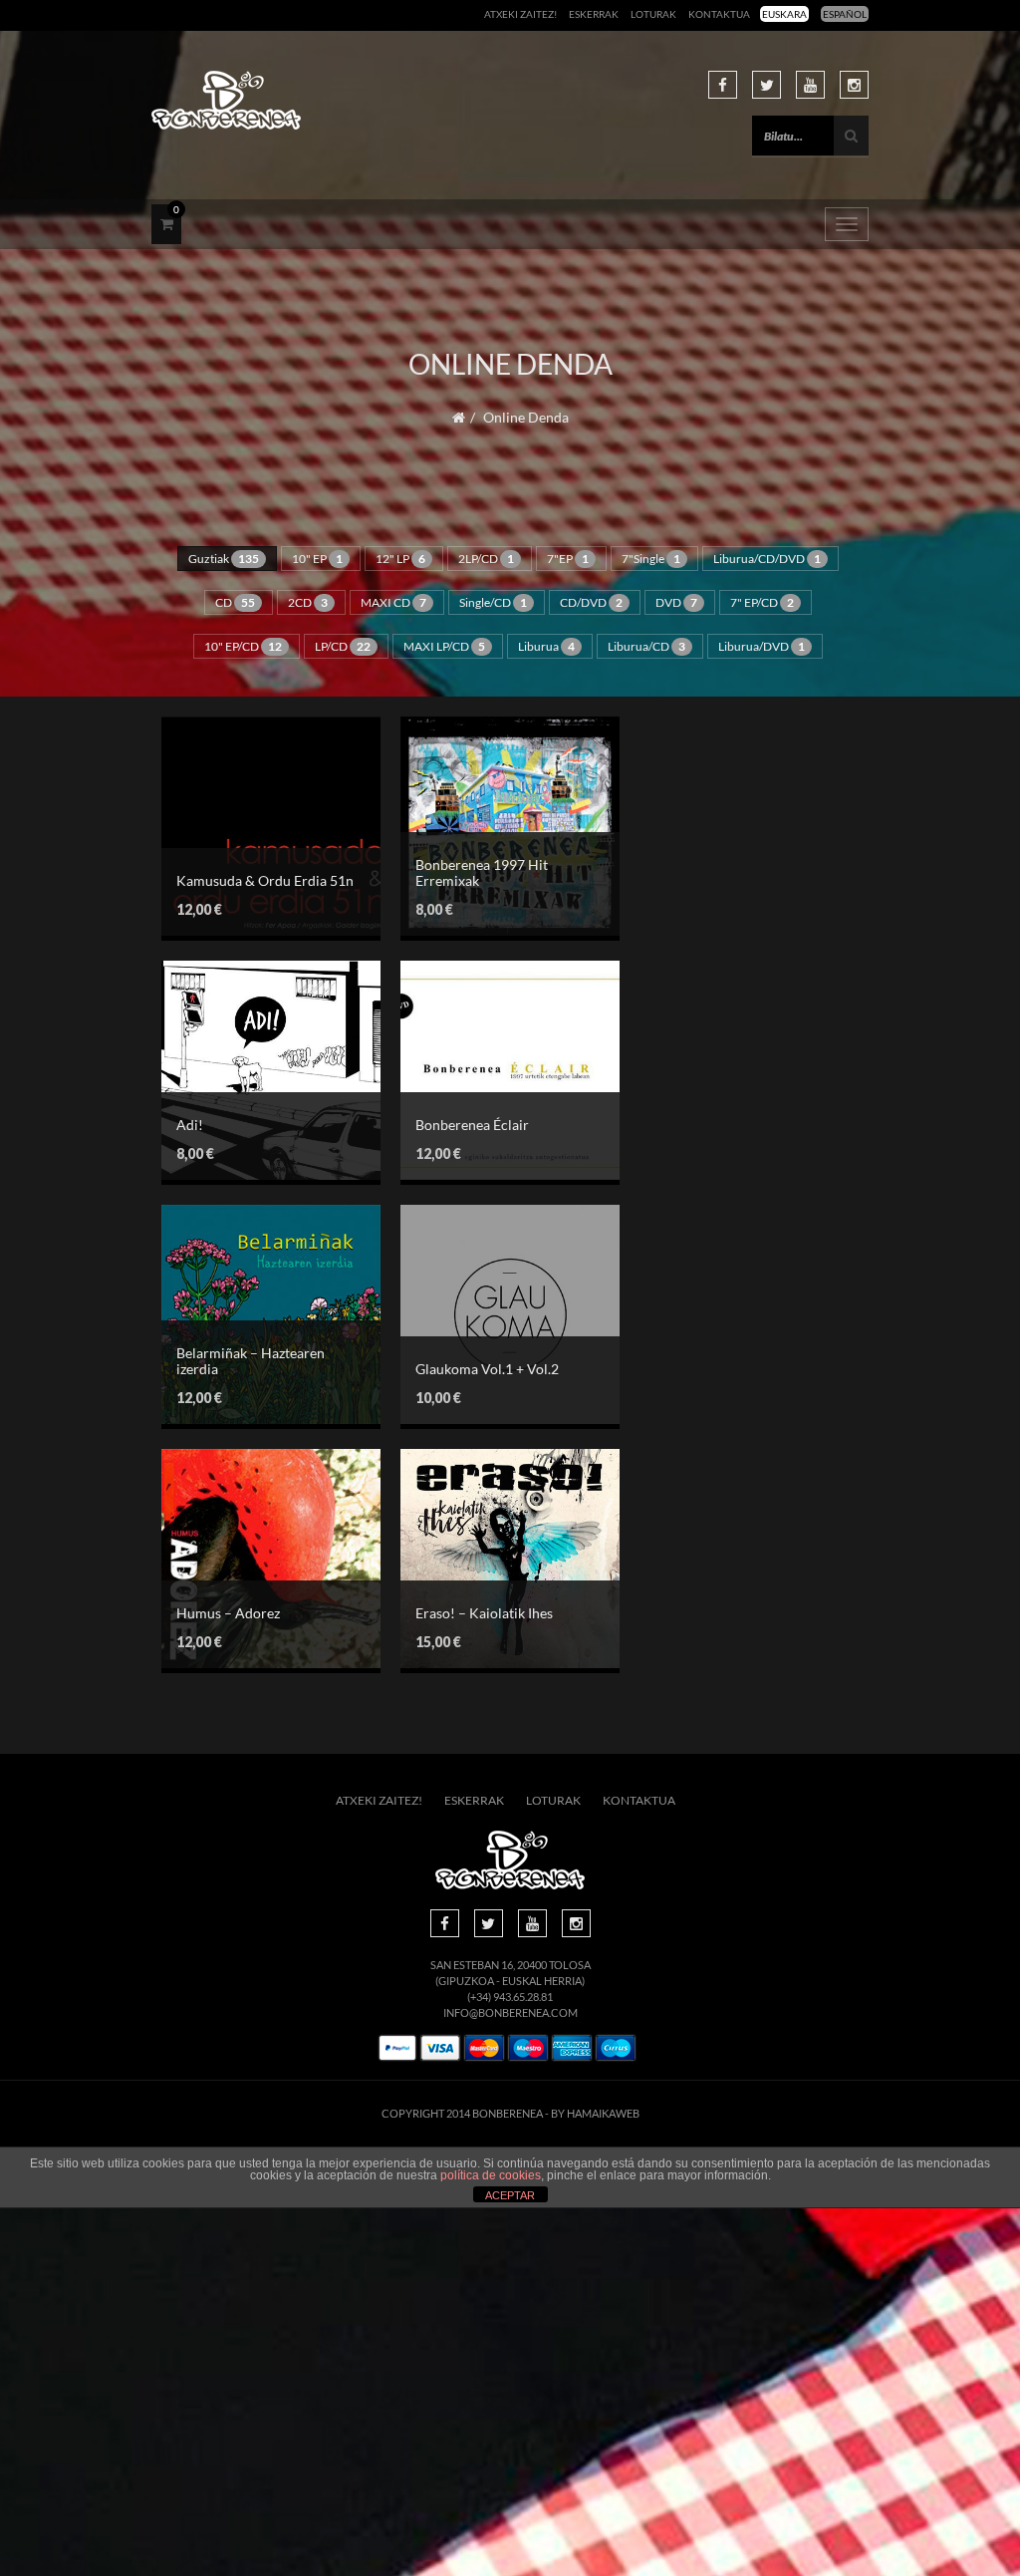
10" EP (317, 559)
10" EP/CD (243, 646)
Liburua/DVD (762, 646)
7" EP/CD (762, 602)
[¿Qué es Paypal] (397, 2048)
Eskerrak (594, 14)
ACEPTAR (510, 2195)
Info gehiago (256, 853)
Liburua (546, 646)
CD (235, 602)
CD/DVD (591, 602)
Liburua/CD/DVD (767, 559)
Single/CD (493, 602)
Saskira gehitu (256, 816)
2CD (308, 602)
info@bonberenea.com (510, 2012)
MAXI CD (393, 602)
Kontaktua (719, 14)
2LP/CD (486, 559)
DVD (676, 602)
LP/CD (343, 646)
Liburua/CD (646, 646)
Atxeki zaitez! (520, 14)
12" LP (400, 559)
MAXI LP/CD (444, 646)
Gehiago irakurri (495, 1312)
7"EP (568, 559)
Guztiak (224, 559)
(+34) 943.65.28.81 (510, 1997)
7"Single (651, 559)
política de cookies (491, 2175)
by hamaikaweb (595, 2113)
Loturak (653, 14)
